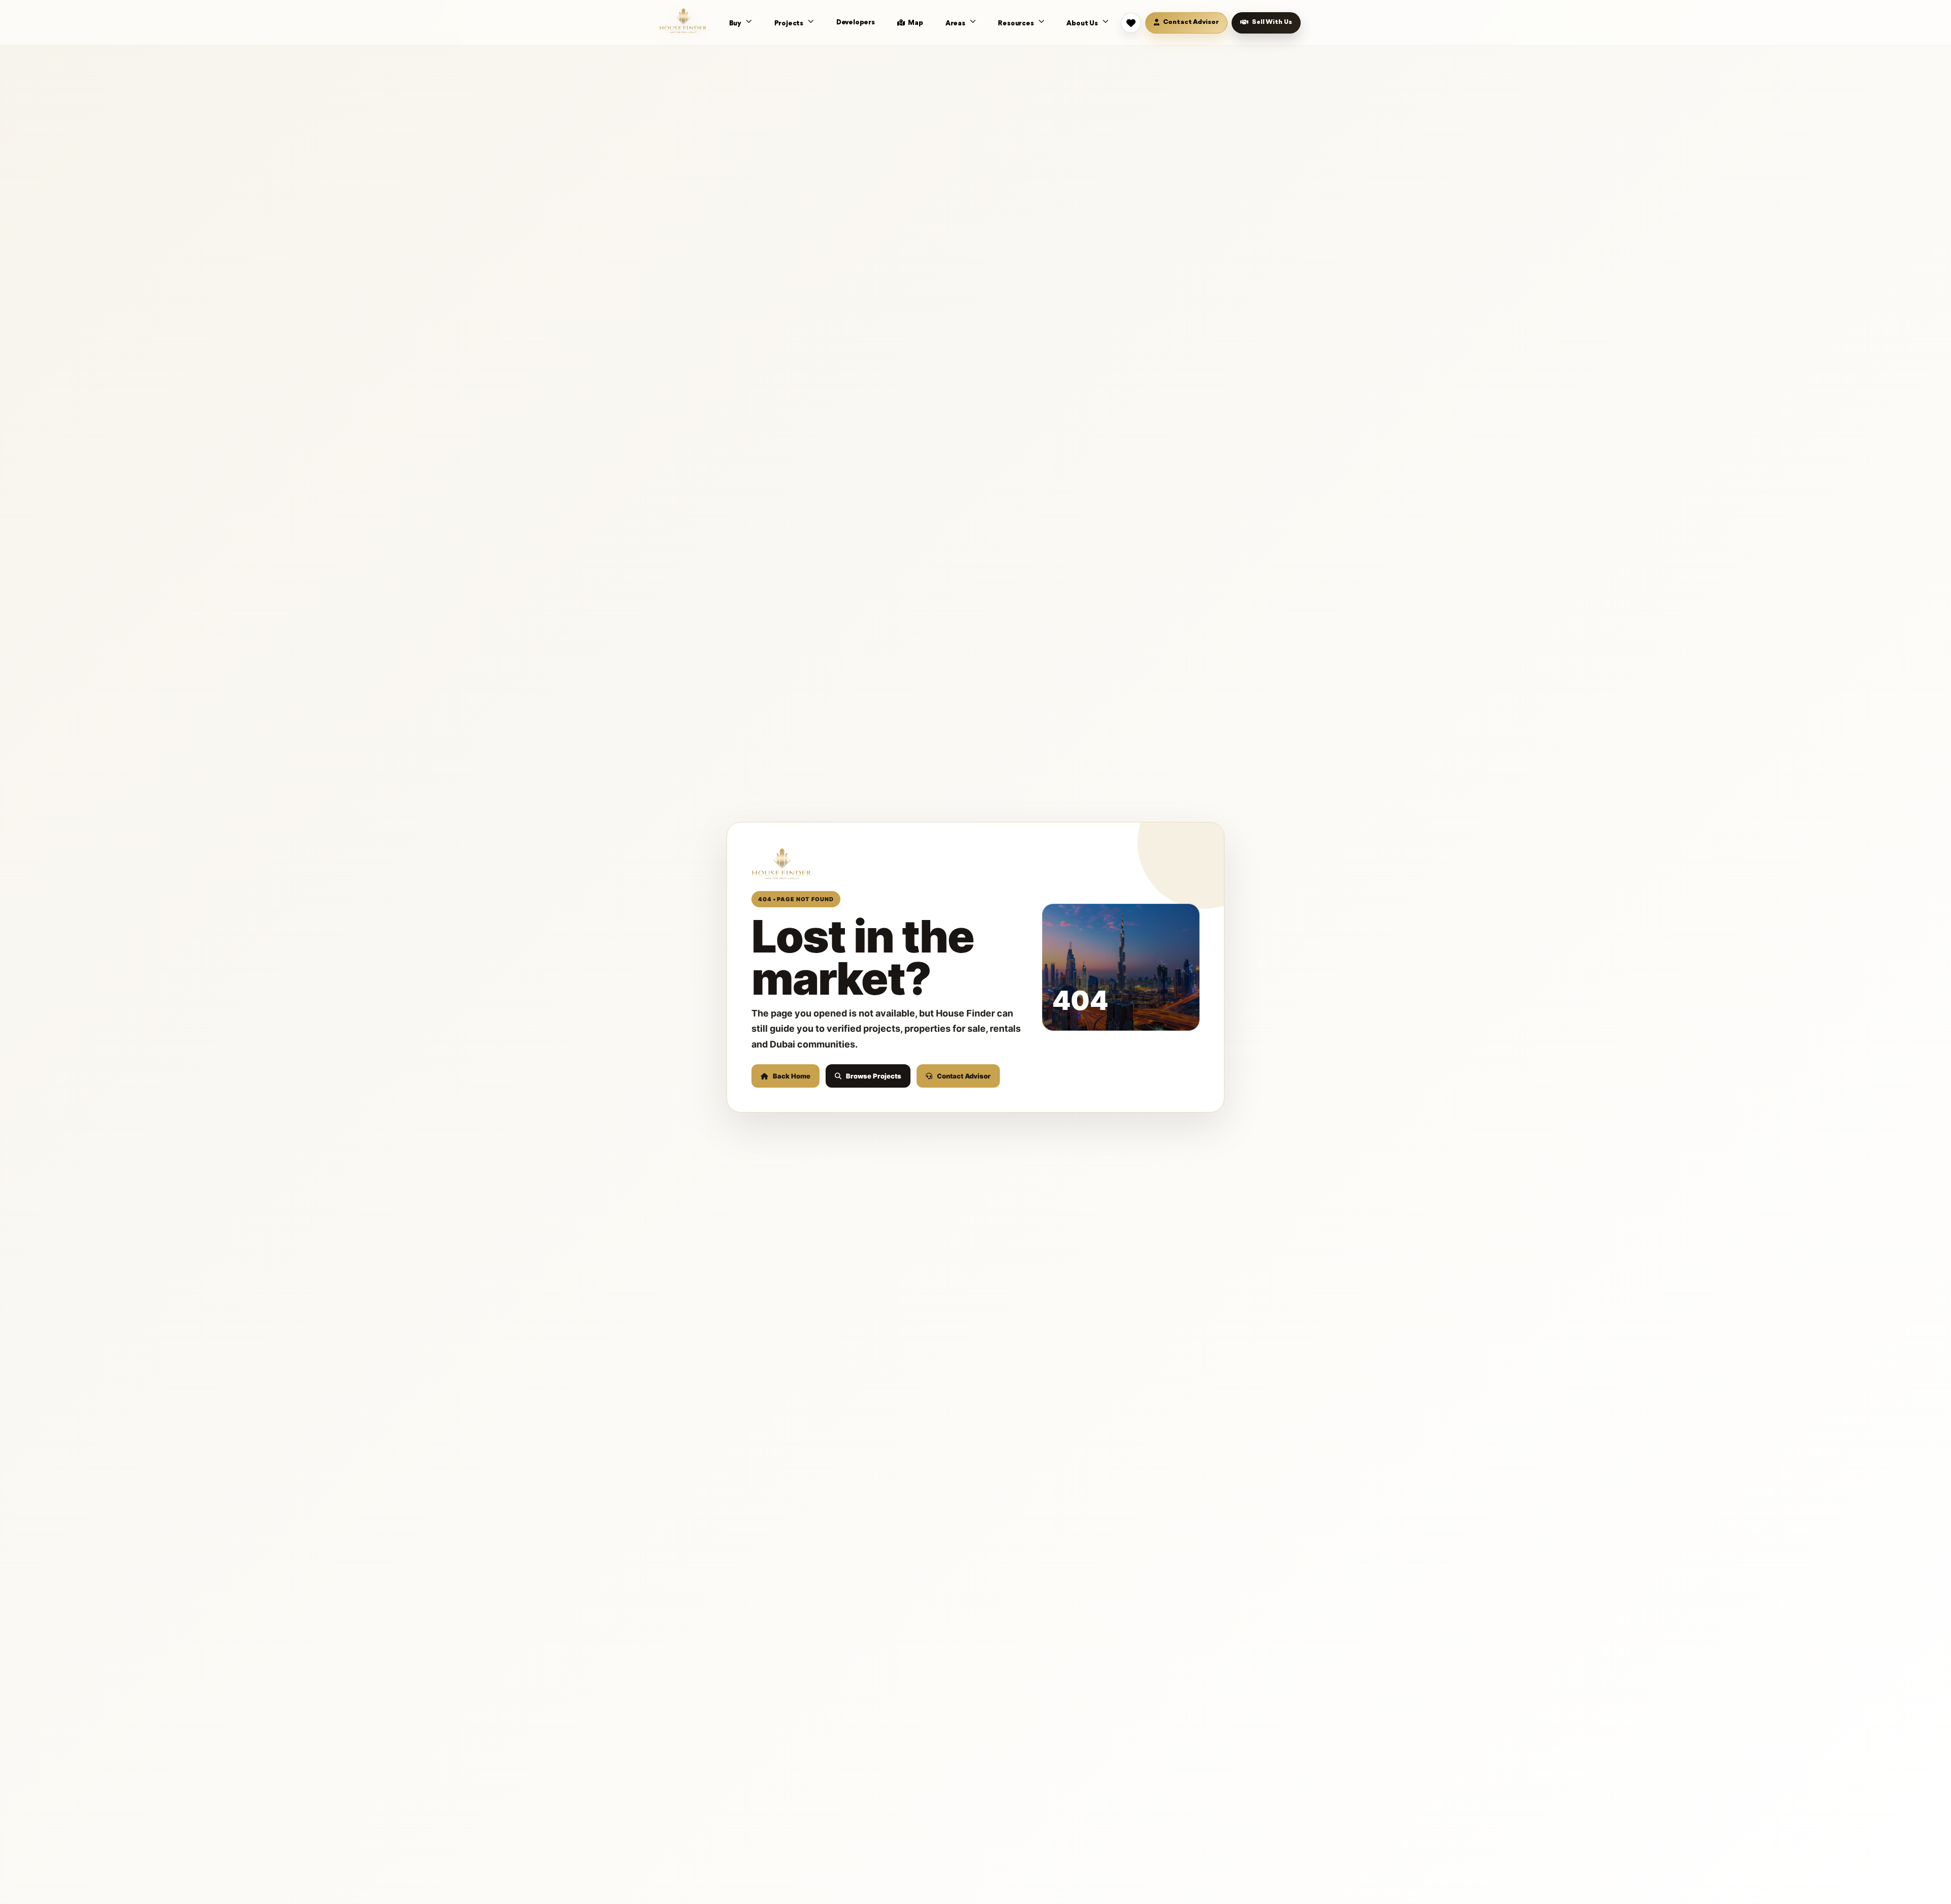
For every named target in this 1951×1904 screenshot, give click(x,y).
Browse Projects (874, 1076)
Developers (856, 22)
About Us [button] (1083, 23)
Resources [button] (1016, 23)
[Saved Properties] (1131, 23)
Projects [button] (790, 23)
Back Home (792, 1076)
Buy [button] (736, 23)
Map (915, 23)
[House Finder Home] (683, 20)
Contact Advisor (964, 1076)
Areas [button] (956, 23)
